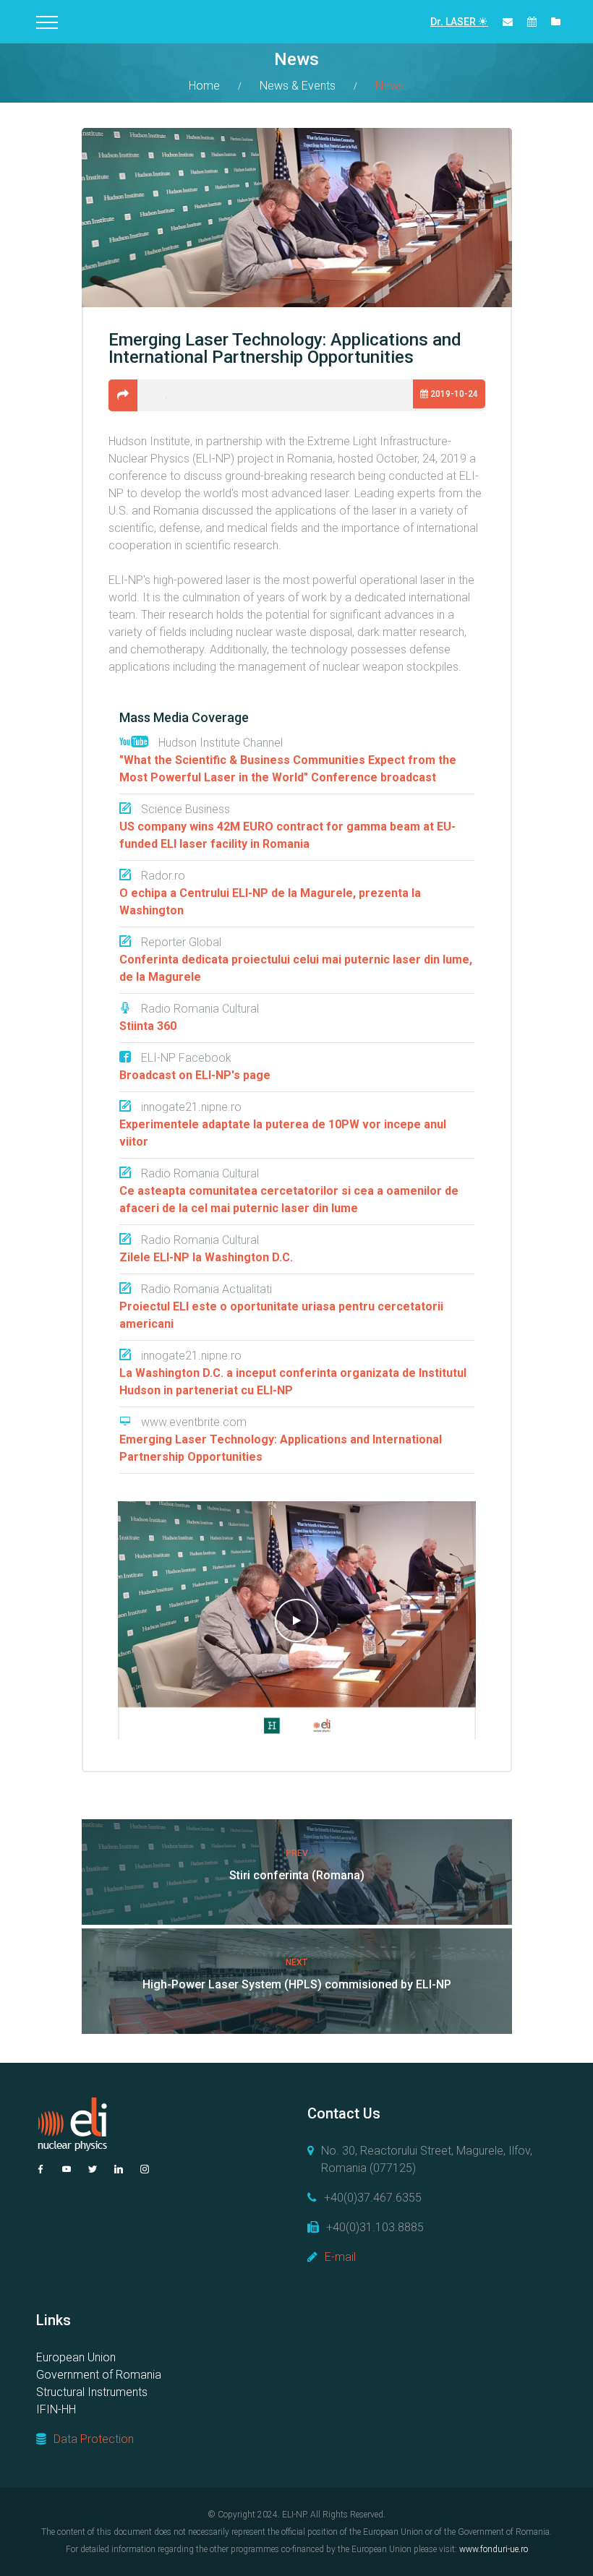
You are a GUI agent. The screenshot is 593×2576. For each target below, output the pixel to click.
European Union (76, 2357)
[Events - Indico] (532, 22)
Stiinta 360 (148, 1026)
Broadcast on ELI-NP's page (195, 1075)
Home (204, 86)
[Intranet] (556, 22)
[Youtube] (67, 2169)
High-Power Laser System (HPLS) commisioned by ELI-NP (297, 1984)
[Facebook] (40, 2169)
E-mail (340, 2257)
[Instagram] (145, 2169)
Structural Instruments (92, 2392)
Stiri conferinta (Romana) (297, 1875)
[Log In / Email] (508, 22)
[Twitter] (93, 2169)
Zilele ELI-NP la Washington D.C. (206, 1257)
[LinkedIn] (119, 2169)
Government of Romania (99, 2375)
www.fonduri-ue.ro (494, 2549)
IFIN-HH (56, 2409)
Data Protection (94, 2439)
